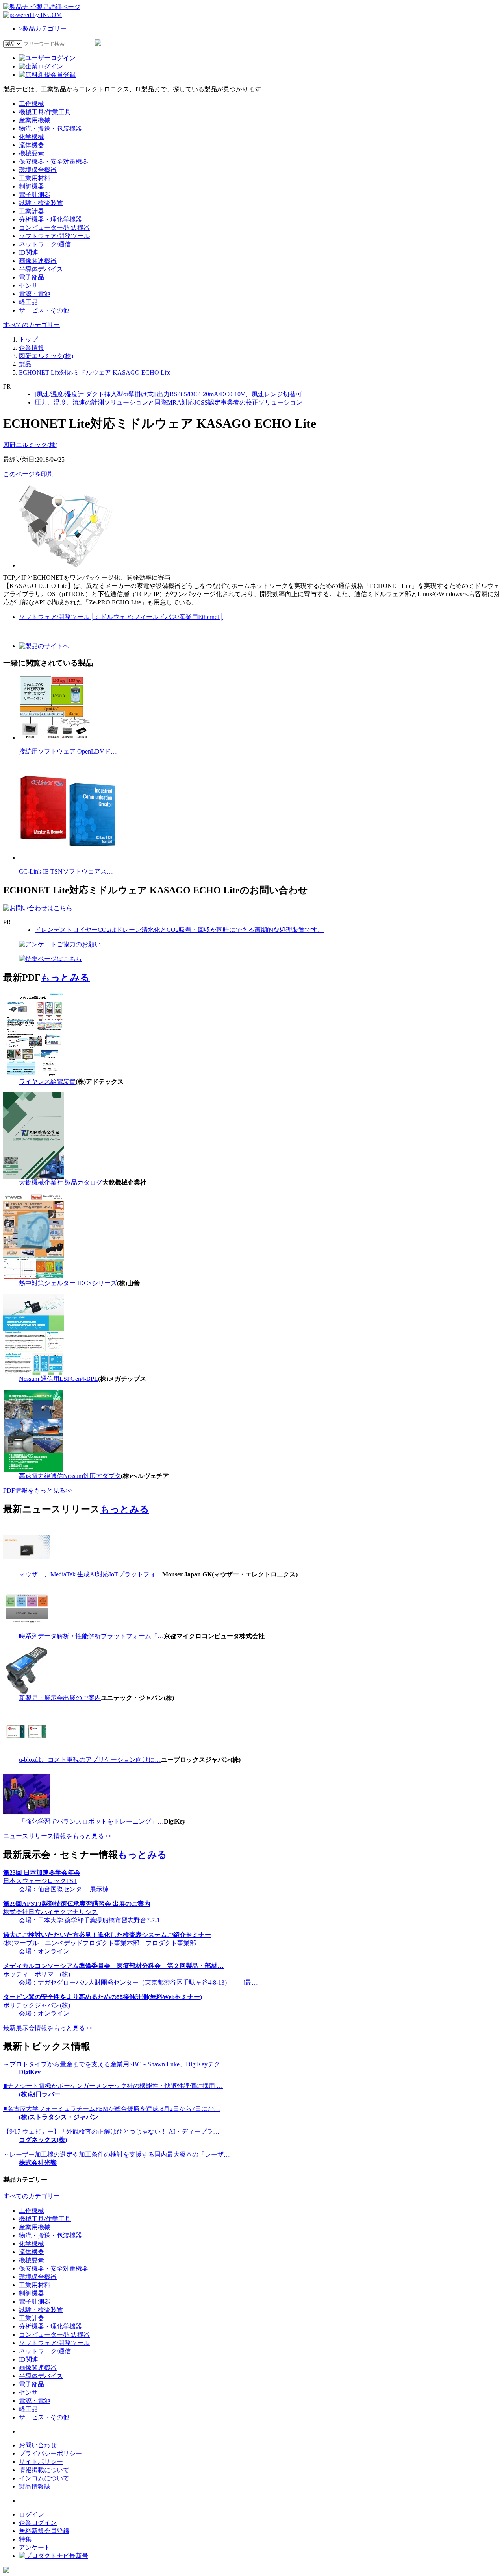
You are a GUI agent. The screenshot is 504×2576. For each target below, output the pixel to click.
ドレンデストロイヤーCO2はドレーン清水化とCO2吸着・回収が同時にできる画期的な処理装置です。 (179, 930)
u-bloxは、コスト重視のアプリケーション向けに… (90, 1760)
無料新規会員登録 (44, 2531)
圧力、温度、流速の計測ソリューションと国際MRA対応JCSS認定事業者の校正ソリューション (169, 402)
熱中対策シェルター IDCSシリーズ (68, 1283)
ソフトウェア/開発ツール (57, 617)
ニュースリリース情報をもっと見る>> (57, 1836)
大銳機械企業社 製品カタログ (61, 1182)
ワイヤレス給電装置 (47, 1082)
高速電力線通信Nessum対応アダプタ (70, 1476)
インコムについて (44, 2478)
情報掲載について (44, 2470)
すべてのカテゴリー (31, 325)
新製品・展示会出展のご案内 (60, 1698)
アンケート (35, 2547)
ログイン (31, 2514)
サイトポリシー (41, 2462)
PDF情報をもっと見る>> (38, 1490)
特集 (25, 2539)
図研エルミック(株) (30, 445)
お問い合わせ (38, 2445)
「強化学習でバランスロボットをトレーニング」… (91, 1821)
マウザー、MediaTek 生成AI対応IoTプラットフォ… (91, 1574)
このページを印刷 (28, 474)
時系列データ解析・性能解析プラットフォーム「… (91, 1636)
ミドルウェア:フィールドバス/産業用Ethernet (159, 617)
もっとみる (65, 978)
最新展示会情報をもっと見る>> (48, 2028)
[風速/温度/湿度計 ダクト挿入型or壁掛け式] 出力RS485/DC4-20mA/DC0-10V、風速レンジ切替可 (168, 394)
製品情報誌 (35, 2486)
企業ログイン (38, 2523)
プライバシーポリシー (50, 2453)
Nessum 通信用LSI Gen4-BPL (58, 1379)
